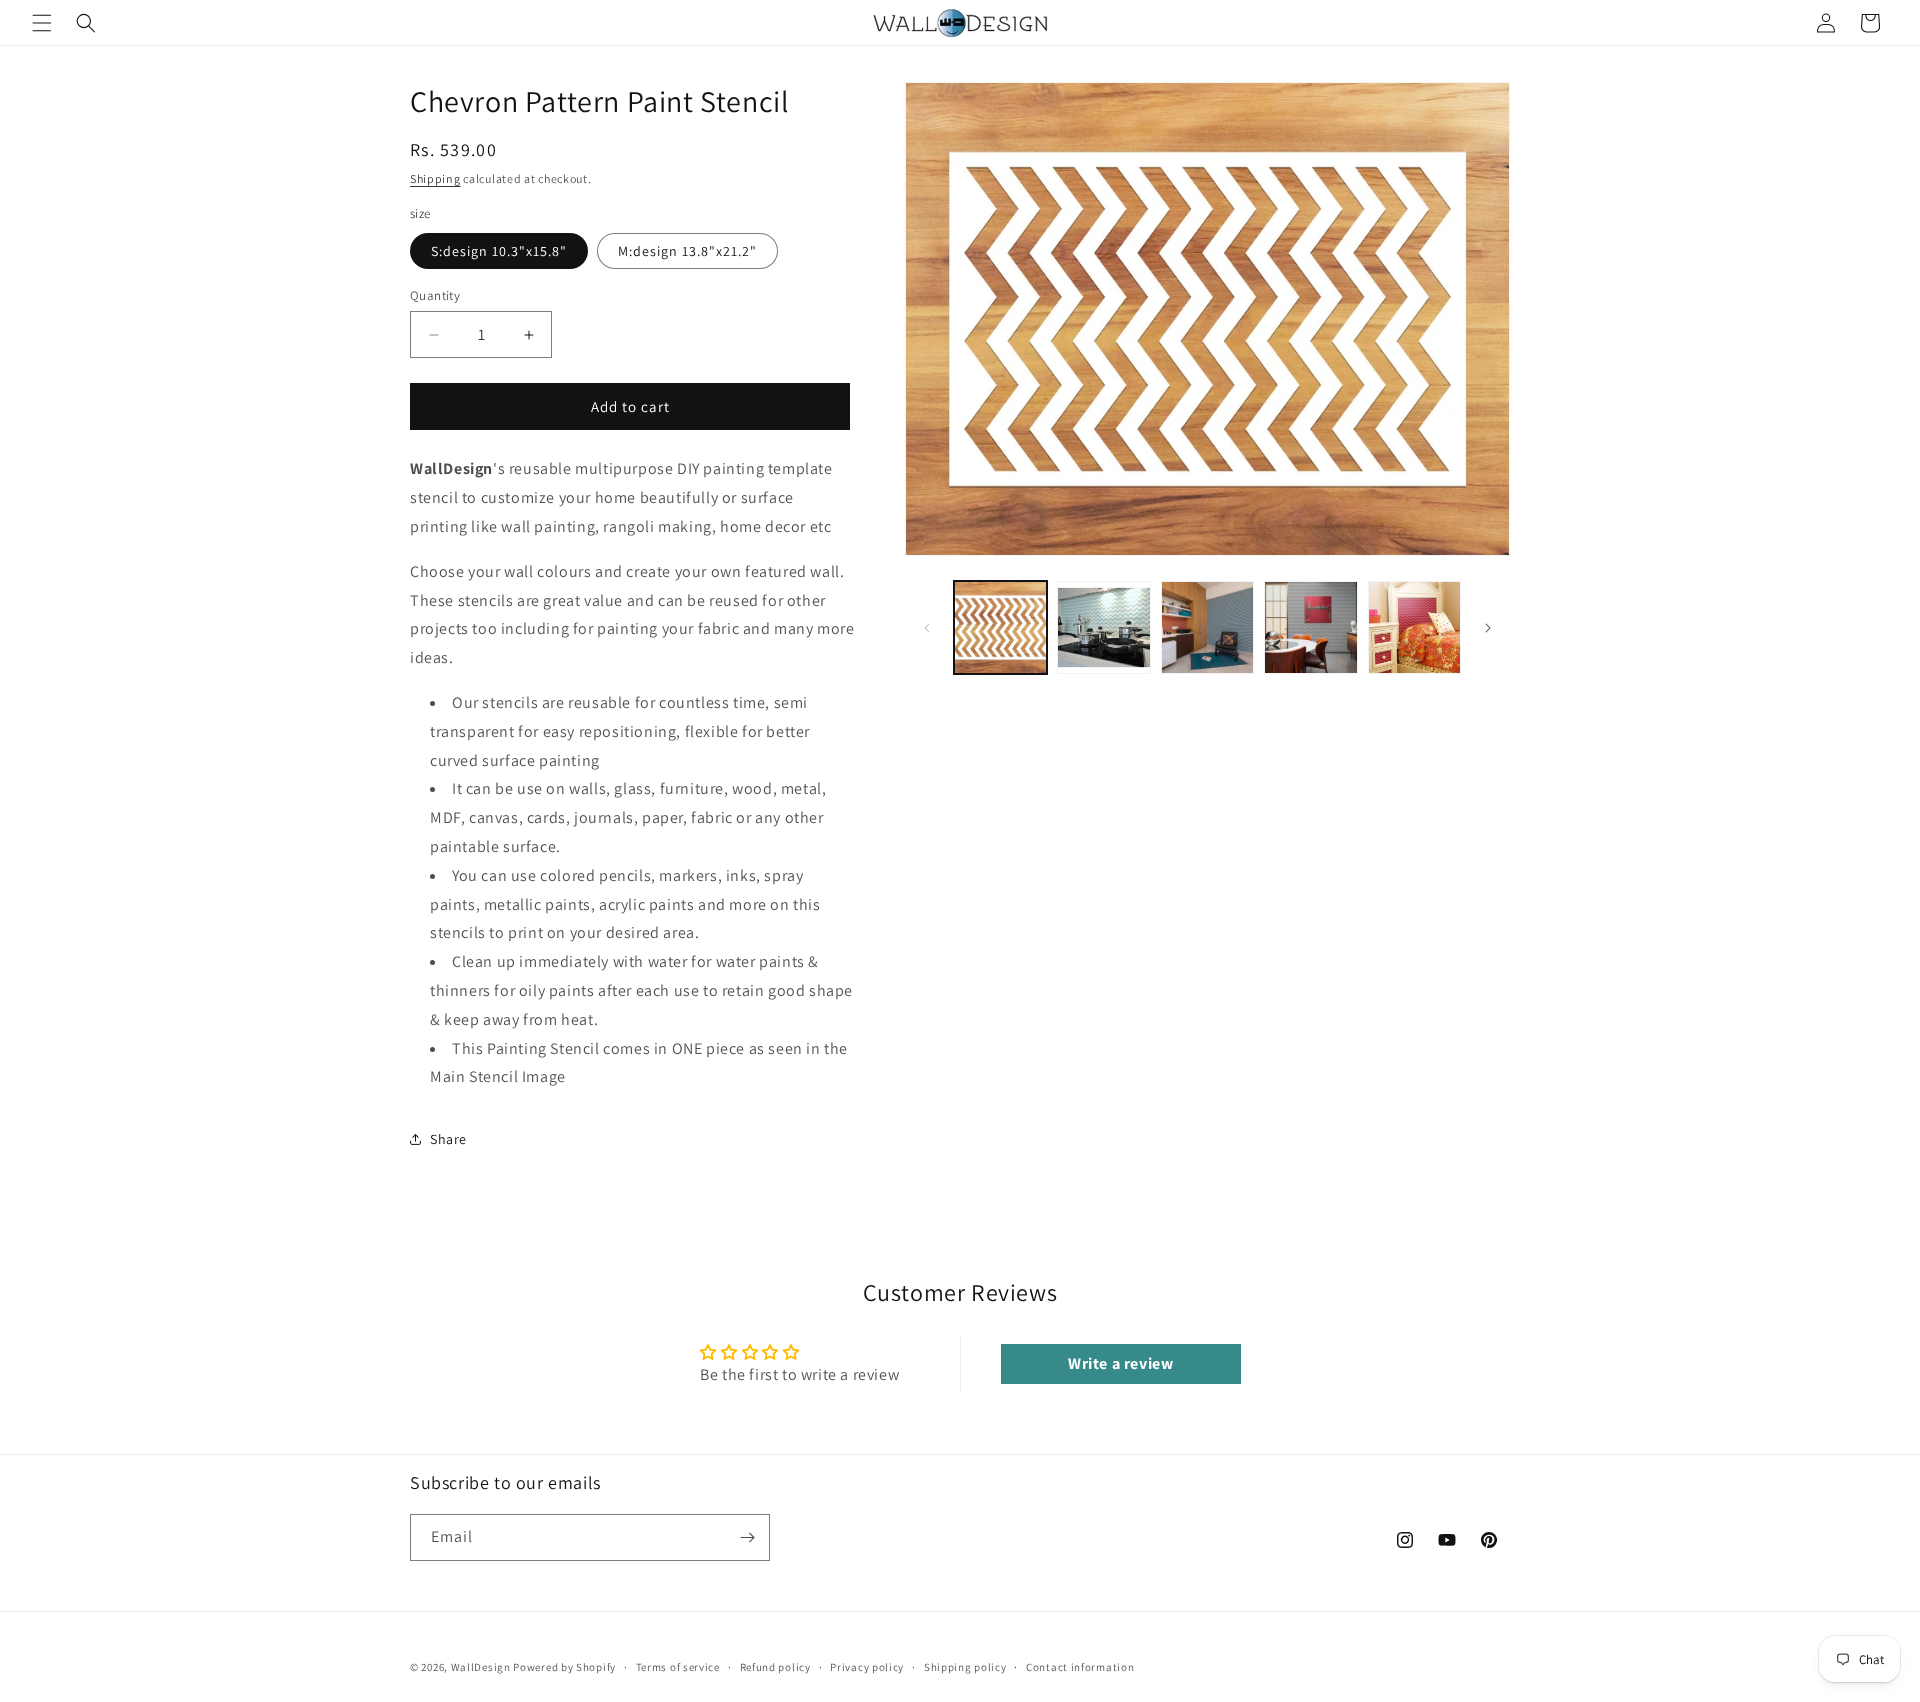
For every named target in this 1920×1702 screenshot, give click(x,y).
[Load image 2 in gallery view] (1103, 627)
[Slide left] (927, 628)
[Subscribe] (747, 1537)
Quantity (435, 295)
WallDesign (481, 1667)
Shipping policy (965, 1667)
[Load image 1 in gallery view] (1000, 627)
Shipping (435, 178)
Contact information (1080, 1667)
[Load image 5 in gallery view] (1414, 627)
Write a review (1120, 1363)
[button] (42, 23)
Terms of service (678, 1667)
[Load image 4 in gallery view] (1310, 627)
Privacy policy (867, 1667)
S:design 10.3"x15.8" (499, 251)
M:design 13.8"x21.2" (687, 251)
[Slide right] (1488, 628)
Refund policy (775, 1667)
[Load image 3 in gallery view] (1207, 627)
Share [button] (448, 1139)
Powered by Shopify (564, 1667)
